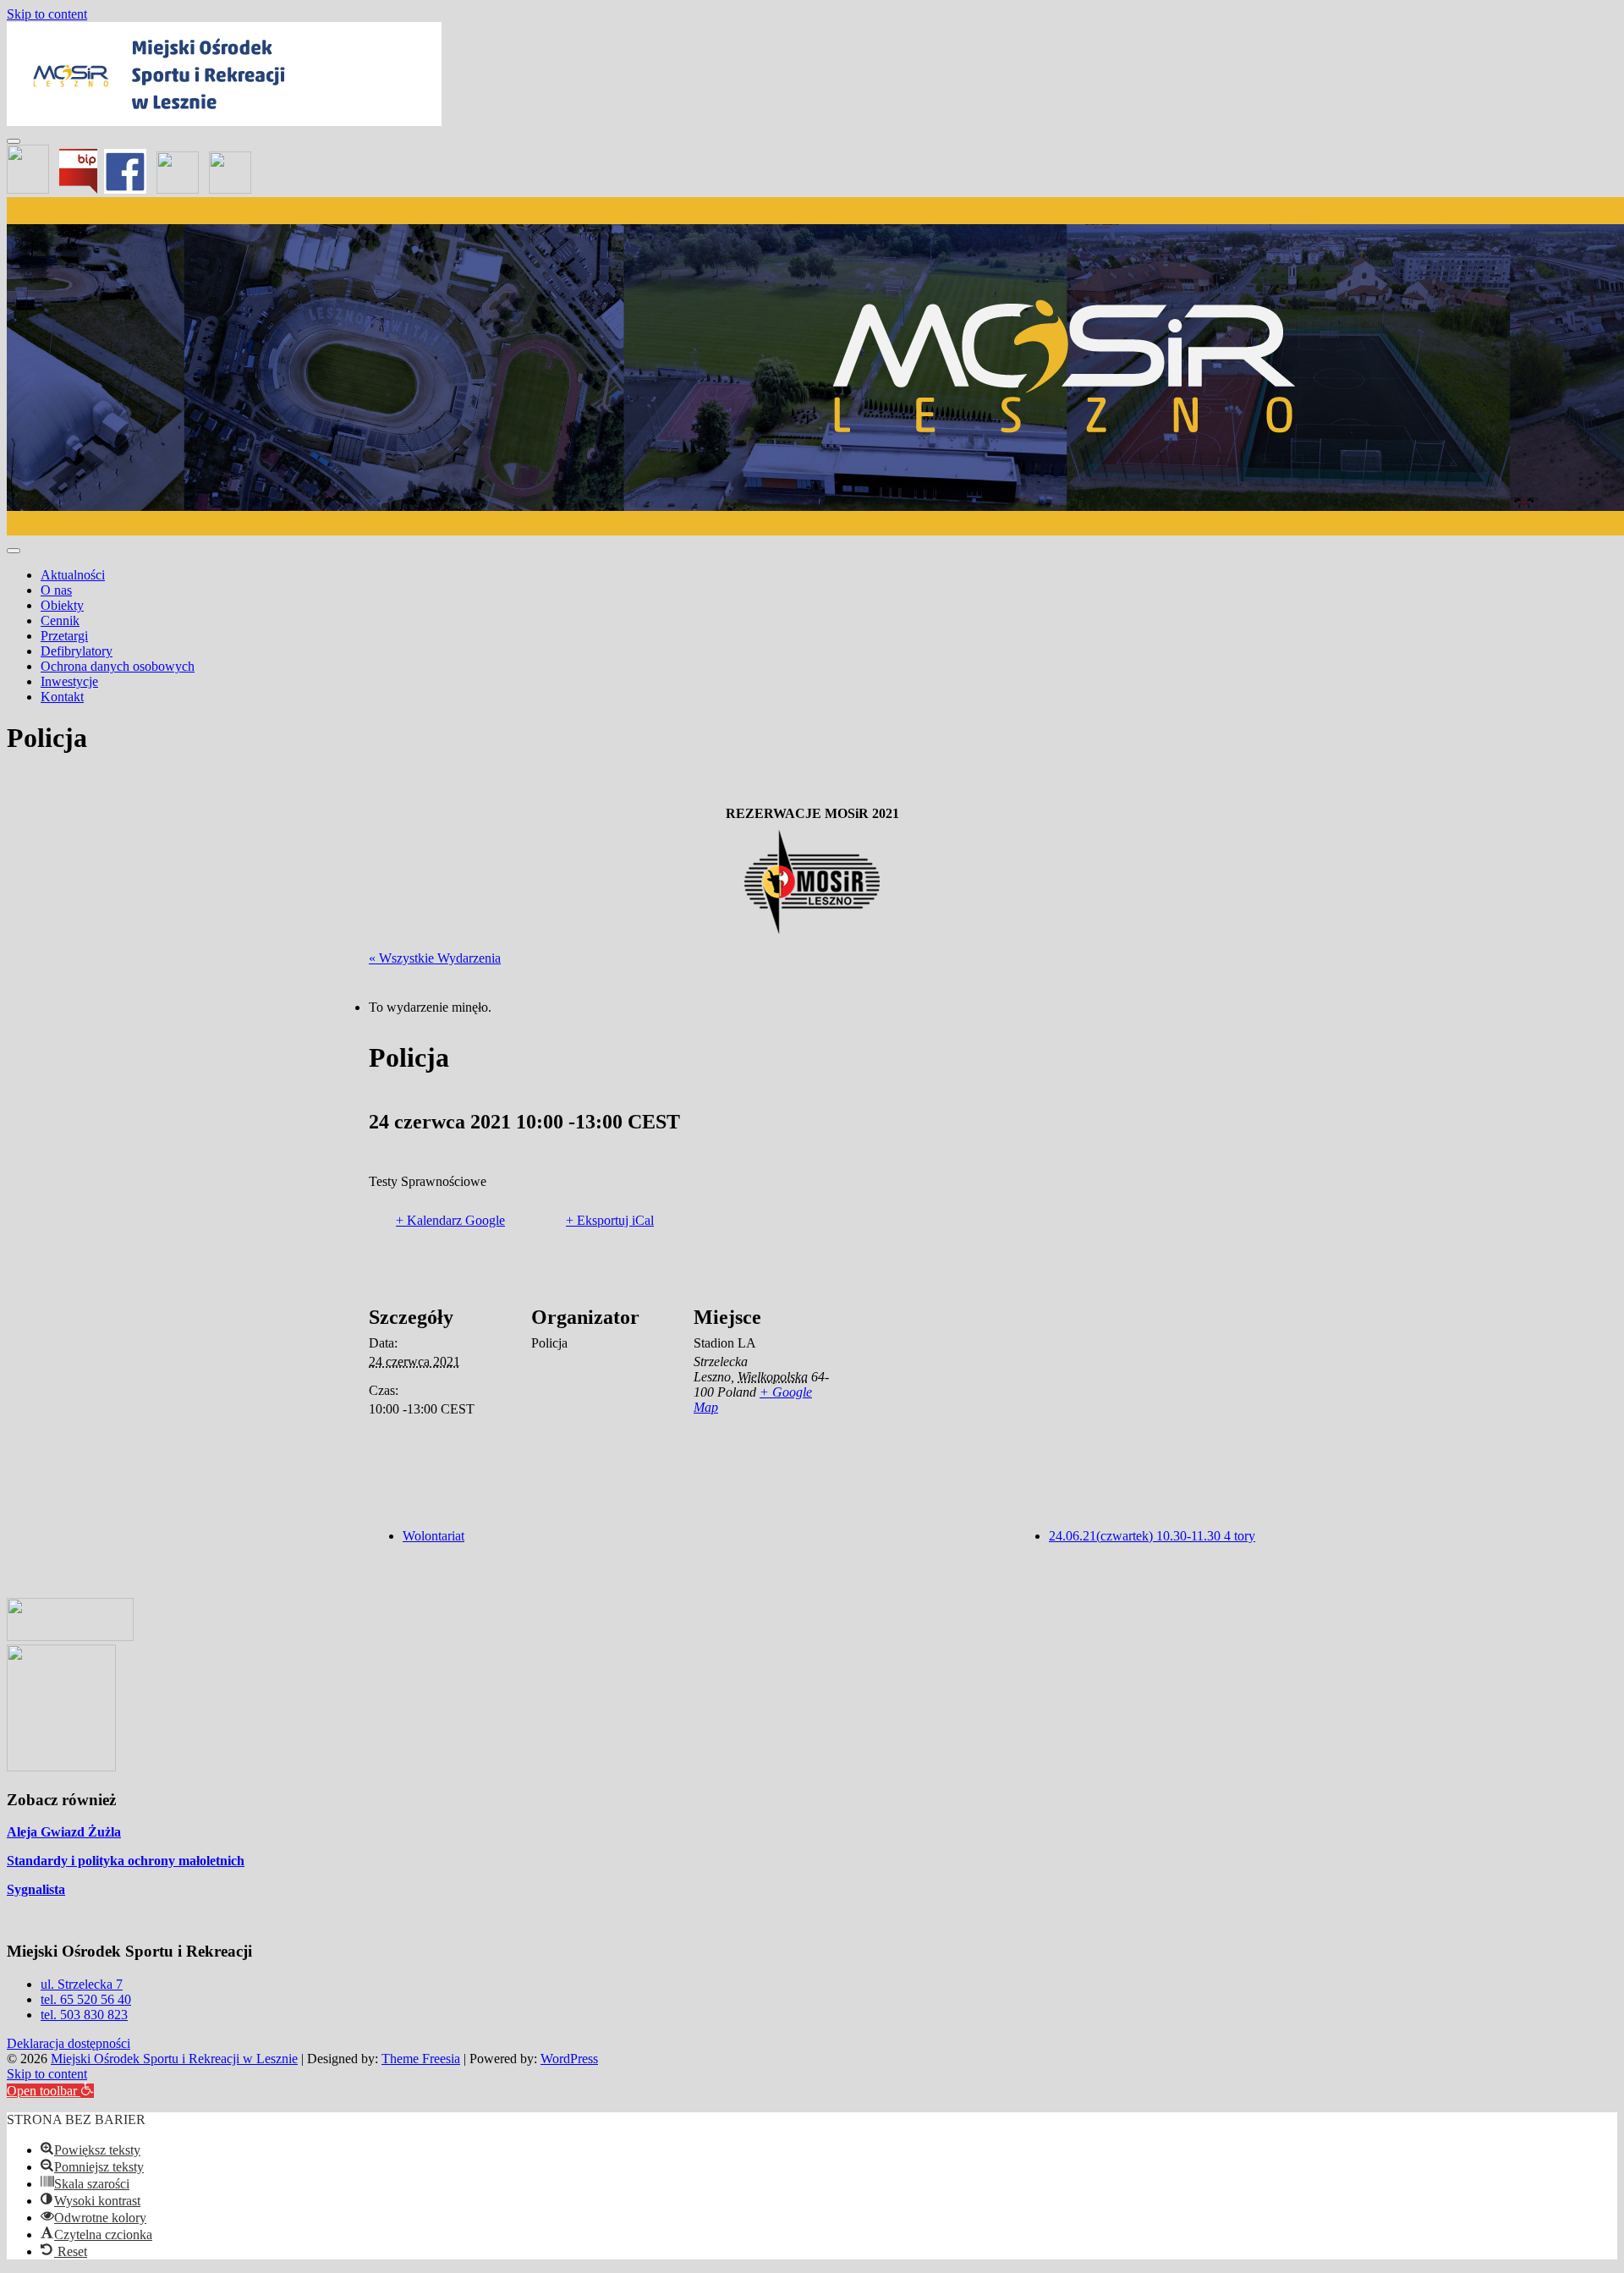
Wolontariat (433, 1536)
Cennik (60, 620)
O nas (56, 590)
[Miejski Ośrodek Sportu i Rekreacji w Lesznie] (224, 121)
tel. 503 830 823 (84, 2015)
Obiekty (62, 605)
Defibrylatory (77, 651)
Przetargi (64, 636)
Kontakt (62, 697)
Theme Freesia (421, 2059)
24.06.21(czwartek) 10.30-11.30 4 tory (1152, 1536)
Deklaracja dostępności (69, 2043)
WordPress (569, 2059)
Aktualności (73, 575)
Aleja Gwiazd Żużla (64, 1832)
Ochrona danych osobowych (118, 666)
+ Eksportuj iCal (610, 1220)
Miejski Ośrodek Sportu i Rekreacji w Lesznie (174, 2059)
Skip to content (47, 14)
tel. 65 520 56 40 (86, 1999)
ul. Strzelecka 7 (82, 1984)
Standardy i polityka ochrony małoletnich (126, 1861)
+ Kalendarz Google (450, 1220)
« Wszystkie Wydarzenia (435, 958)
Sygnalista (36, 1889)
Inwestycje (69, 681)
